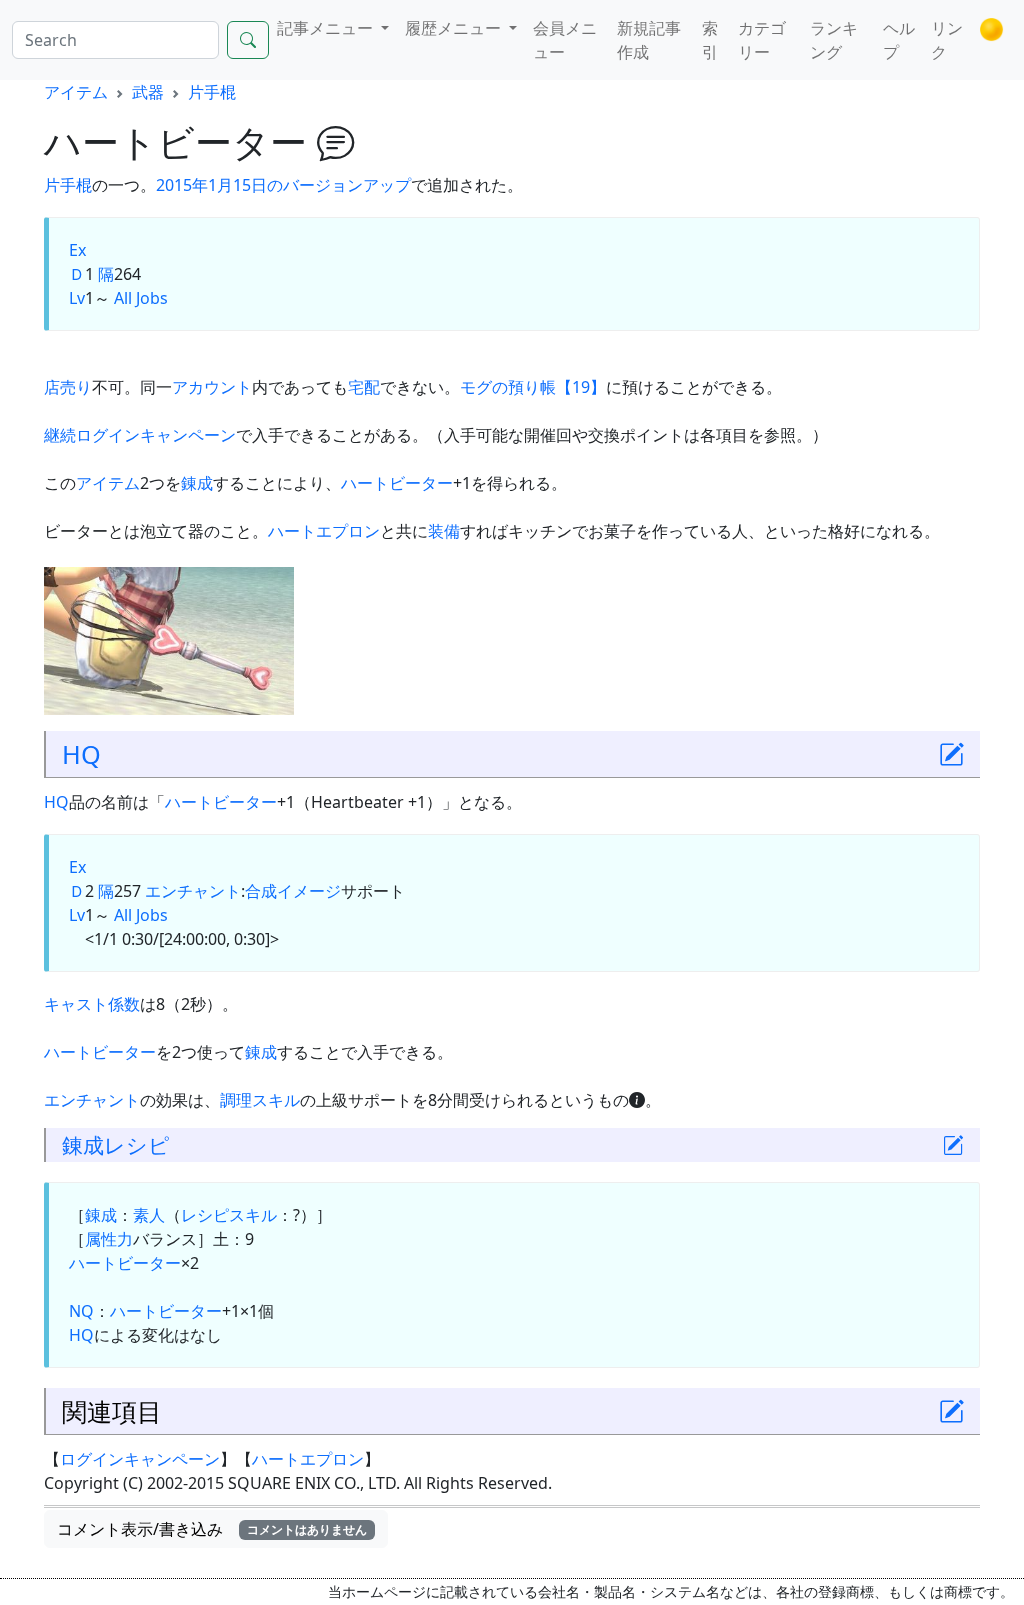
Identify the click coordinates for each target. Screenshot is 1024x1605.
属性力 (109, 1239)
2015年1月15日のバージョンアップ (283, 185)
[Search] (248, 40)
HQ (81, 754)
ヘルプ (899, 40)
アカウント (212, 387)
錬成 (197, 483)
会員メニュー (565, 40)
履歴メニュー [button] (455, 28)
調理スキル (260, 1100)
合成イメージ (293, 891)
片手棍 (212, 92)
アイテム (76, 92)
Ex (77, 250)
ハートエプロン (324, 531)
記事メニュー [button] (327, 28)
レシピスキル (229, 1215)
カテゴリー (762, 40)
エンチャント (193, 891)
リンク (947, 40)
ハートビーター (397, 483)
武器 (148, 92)
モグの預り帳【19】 (533, 387)
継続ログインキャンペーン (140, 435)
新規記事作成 (649, 40)
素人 (149, 1215)
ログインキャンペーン (140, 1459)
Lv (77, 298)
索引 (710, 40)
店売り (68, 387)
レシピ (137, 1144)
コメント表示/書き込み (212, 1529)
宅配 (364, 387)
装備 (444, 531)
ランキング (834, 40)
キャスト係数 (92, 1004)
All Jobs (141, 298)
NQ (81, 1311)
